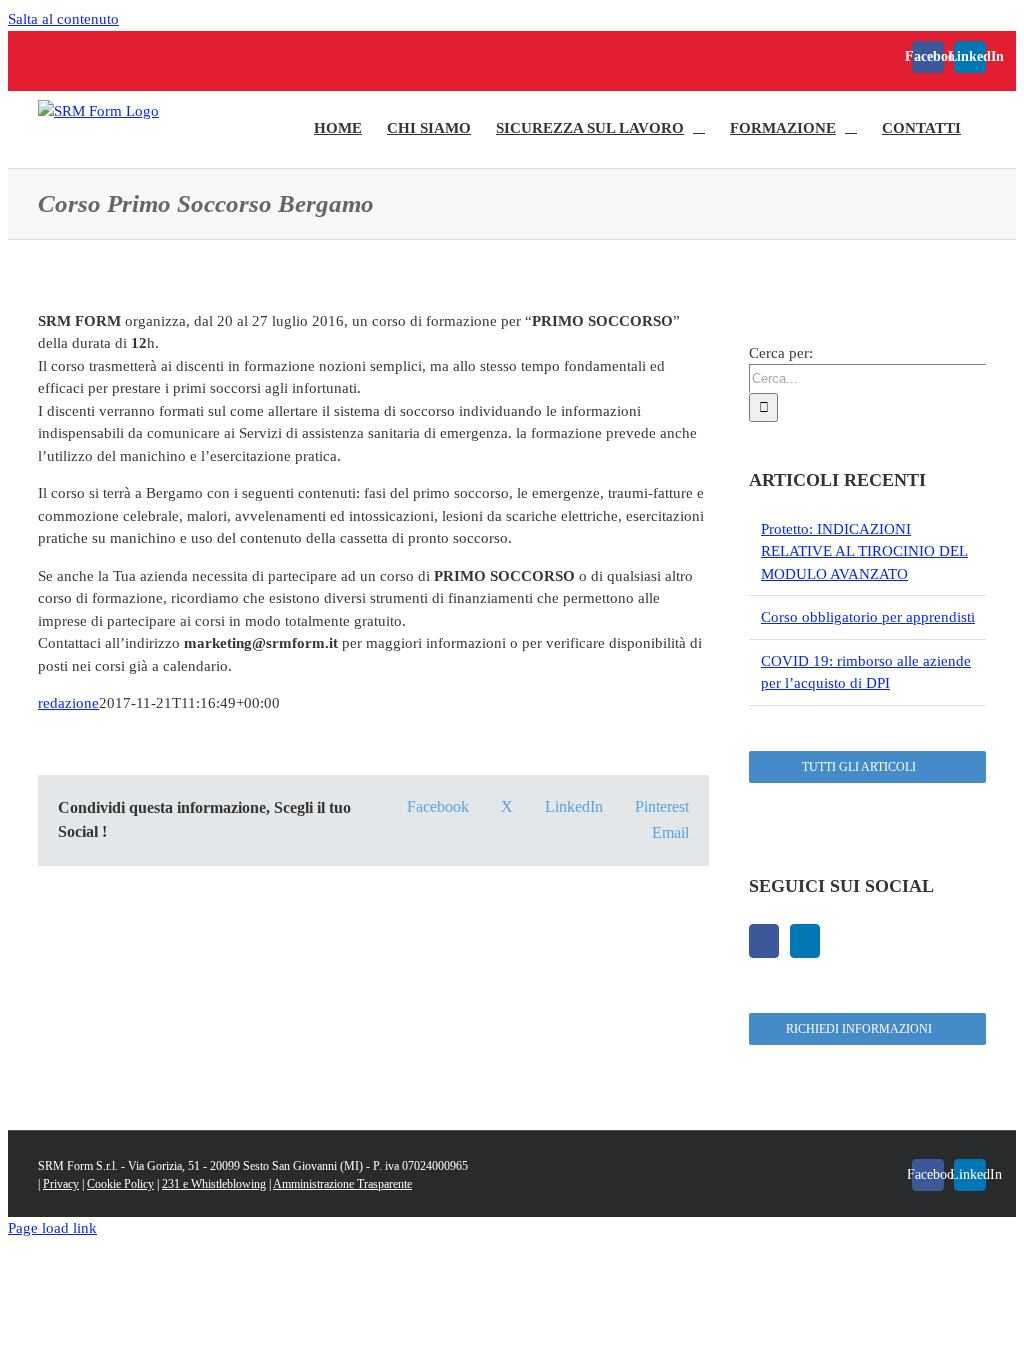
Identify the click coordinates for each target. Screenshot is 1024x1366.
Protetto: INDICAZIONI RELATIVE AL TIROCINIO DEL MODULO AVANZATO (864, 551)
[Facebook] (764, 941)
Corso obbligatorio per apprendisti (868, 617)
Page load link (52, 1228)
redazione (68, 703)
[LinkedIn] (805, 941)
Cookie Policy (120, 1184)
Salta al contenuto (63, 19)
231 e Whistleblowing (214, 1184)
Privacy (61, 1184)
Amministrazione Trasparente (342, 1184)
